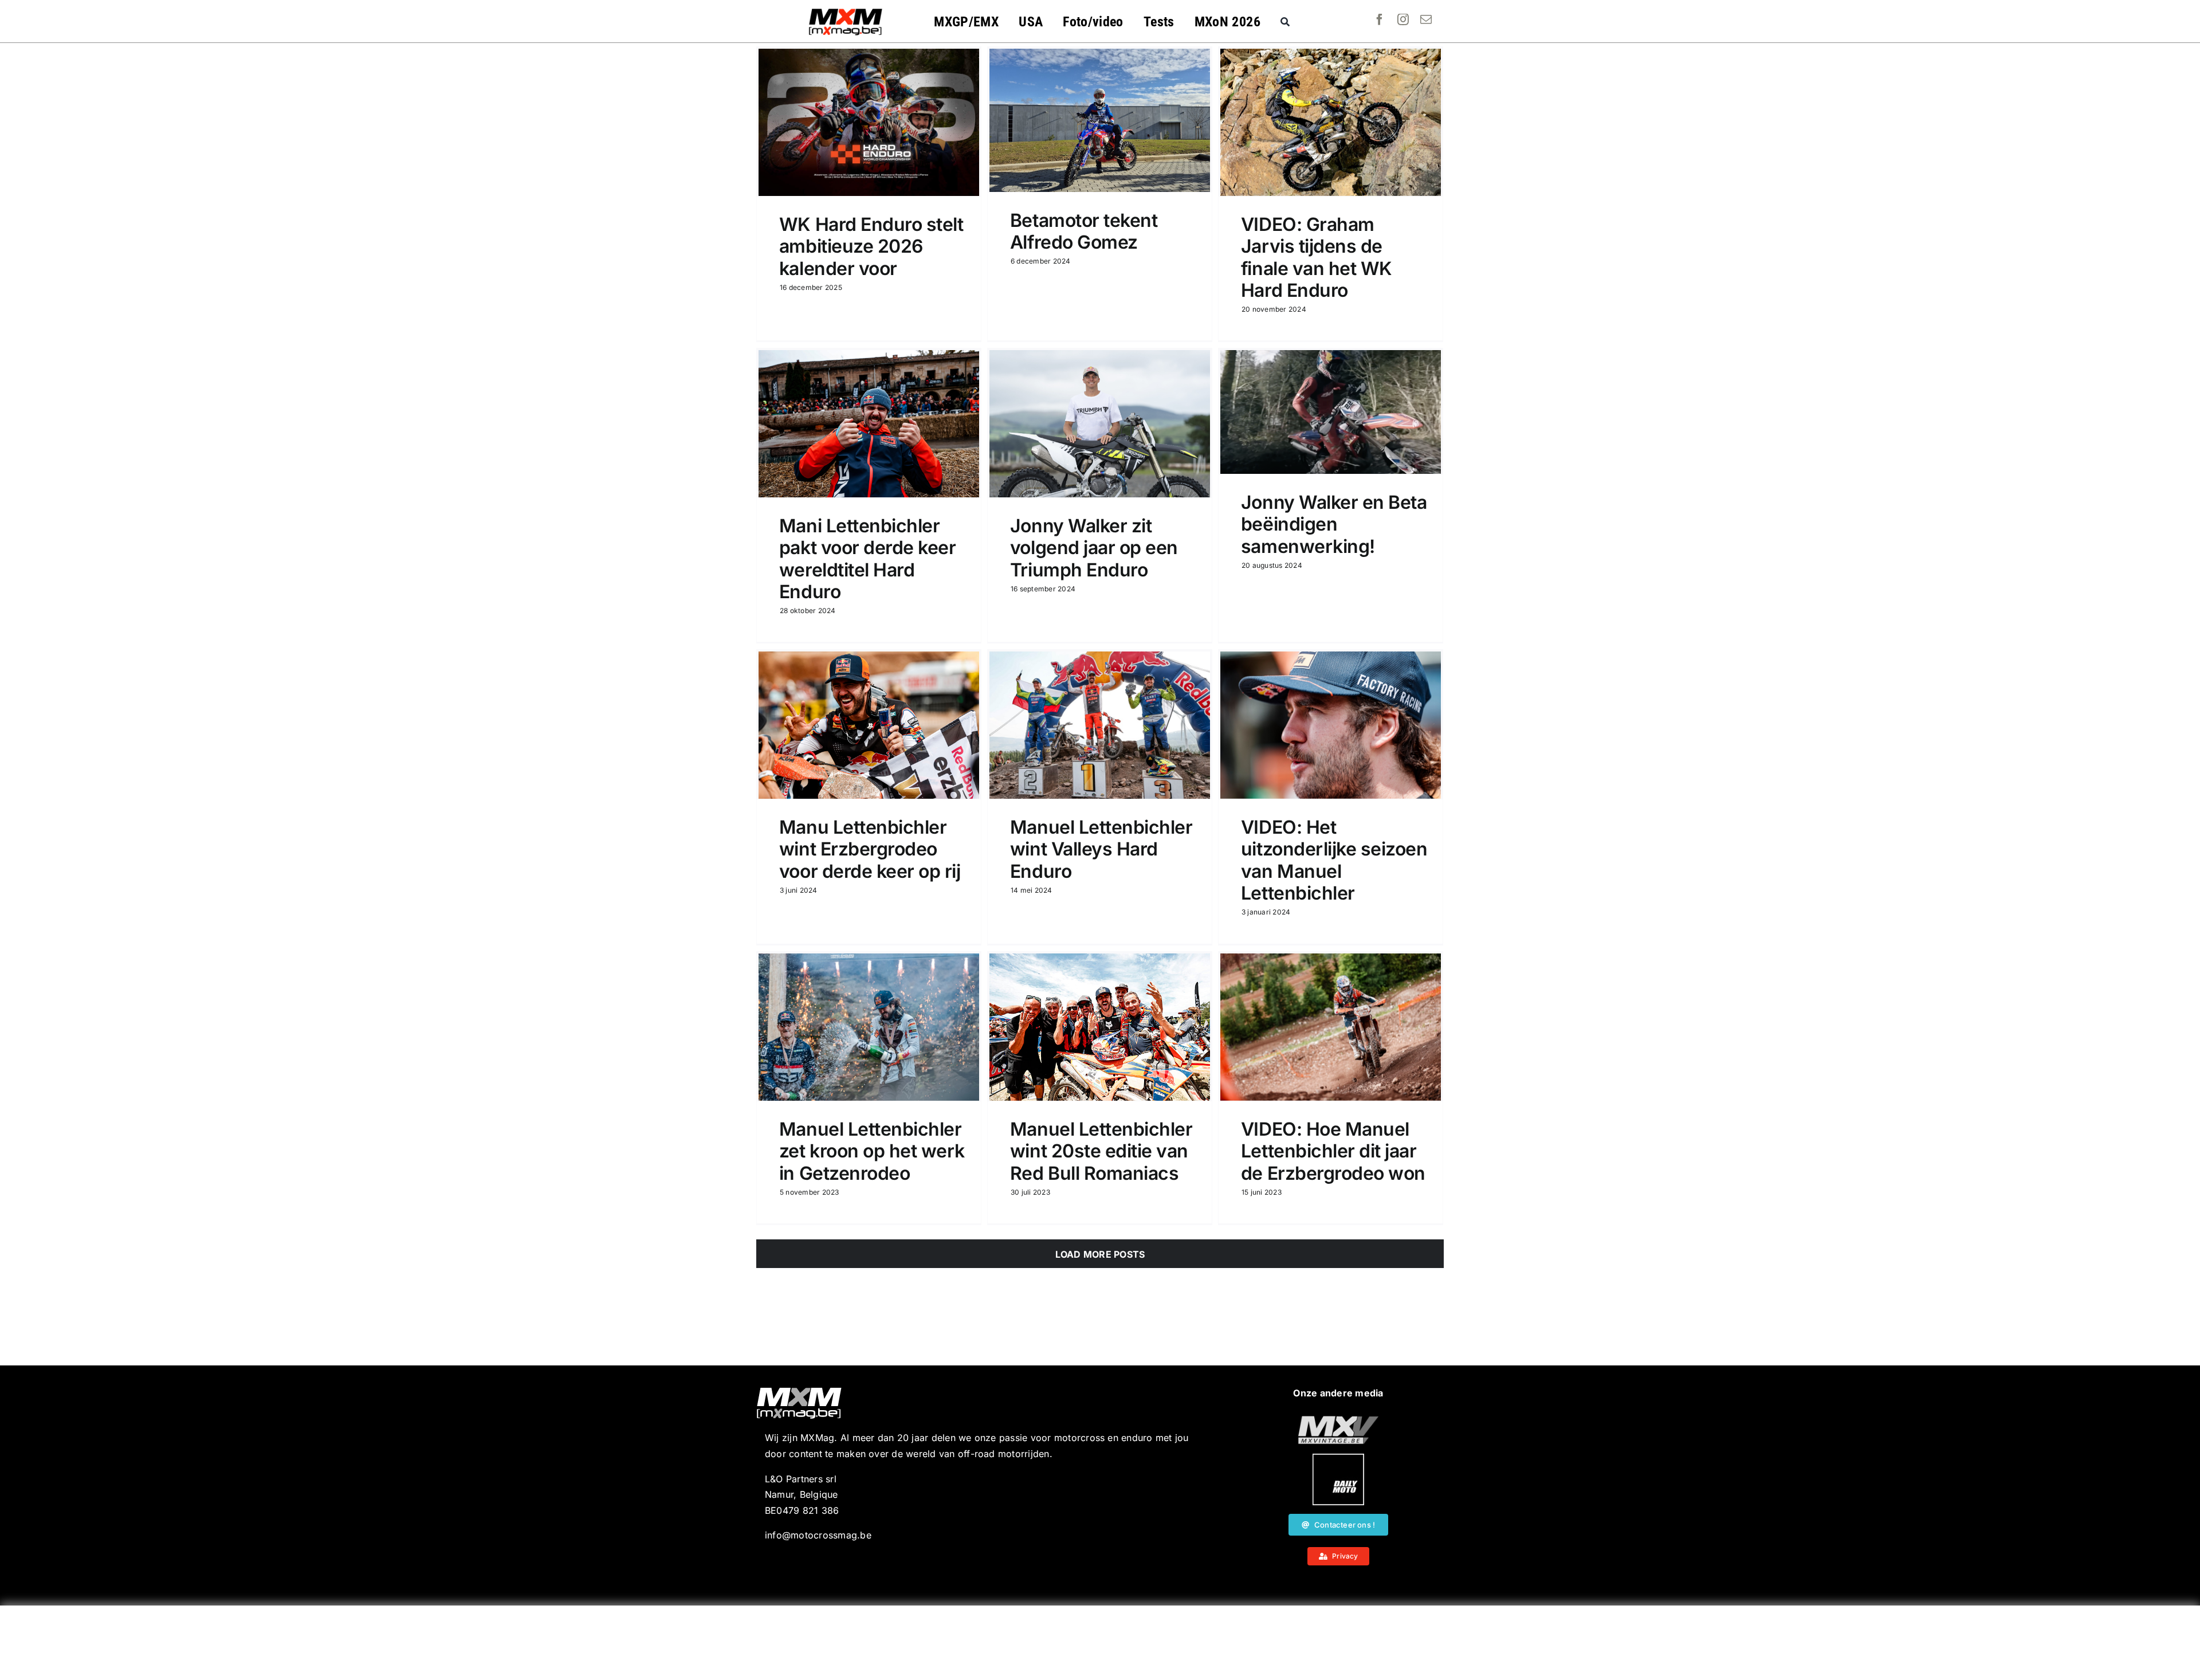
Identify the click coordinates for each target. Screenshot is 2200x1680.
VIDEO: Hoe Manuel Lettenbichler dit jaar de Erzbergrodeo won (1333, 1151)
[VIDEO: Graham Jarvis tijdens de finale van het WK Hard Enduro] (1331, 122)
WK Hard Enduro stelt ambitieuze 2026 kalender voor (871, 246)
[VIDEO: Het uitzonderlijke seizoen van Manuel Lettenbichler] (1331, 725)
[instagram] (1403, 19)
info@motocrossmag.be (818, 1535)
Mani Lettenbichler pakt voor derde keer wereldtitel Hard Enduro (867, 559)
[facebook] (1380, 19)
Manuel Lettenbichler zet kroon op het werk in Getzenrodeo (872, 1151)
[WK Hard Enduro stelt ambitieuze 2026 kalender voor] (869, 122)
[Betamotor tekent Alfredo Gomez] (1100, 120)
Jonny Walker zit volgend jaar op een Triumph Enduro (1094, 548)
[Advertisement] (1100, 1643)
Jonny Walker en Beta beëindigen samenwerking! (1334, 524)
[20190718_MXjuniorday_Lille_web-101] (1338, 1420)
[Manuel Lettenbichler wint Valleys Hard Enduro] (1100, 725)
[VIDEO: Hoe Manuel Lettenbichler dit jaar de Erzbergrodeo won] (1331, 1027)
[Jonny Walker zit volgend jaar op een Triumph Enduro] (1100, 424)
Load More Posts (1100, 1254)
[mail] (1426, 19)
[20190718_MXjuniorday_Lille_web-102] (1338, 1458)
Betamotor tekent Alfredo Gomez (1084, 231)
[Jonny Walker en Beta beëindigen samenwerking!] (1331, 412)
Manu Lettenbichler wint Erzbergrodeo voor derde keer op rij (870, 849)
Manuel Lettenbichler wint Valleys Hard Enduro (1101, 849)
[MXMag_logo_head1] (846, 11)
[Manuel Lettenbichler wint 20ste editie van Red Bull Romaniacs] (1100, 1027)
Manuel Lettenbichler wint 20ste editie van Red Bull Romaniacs (1101, 1151)
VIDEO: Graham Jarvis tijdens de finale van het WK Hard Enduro (1317, 257)
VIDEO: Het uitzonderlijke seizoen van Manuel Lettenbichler (1334, 860)
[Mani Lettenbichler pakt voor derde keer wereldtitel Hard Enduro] (869, 424)
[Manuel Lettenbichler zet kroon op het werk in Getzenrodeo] (869, 1027)
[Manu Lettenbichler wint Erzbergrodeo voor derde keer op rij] (869, 725)
